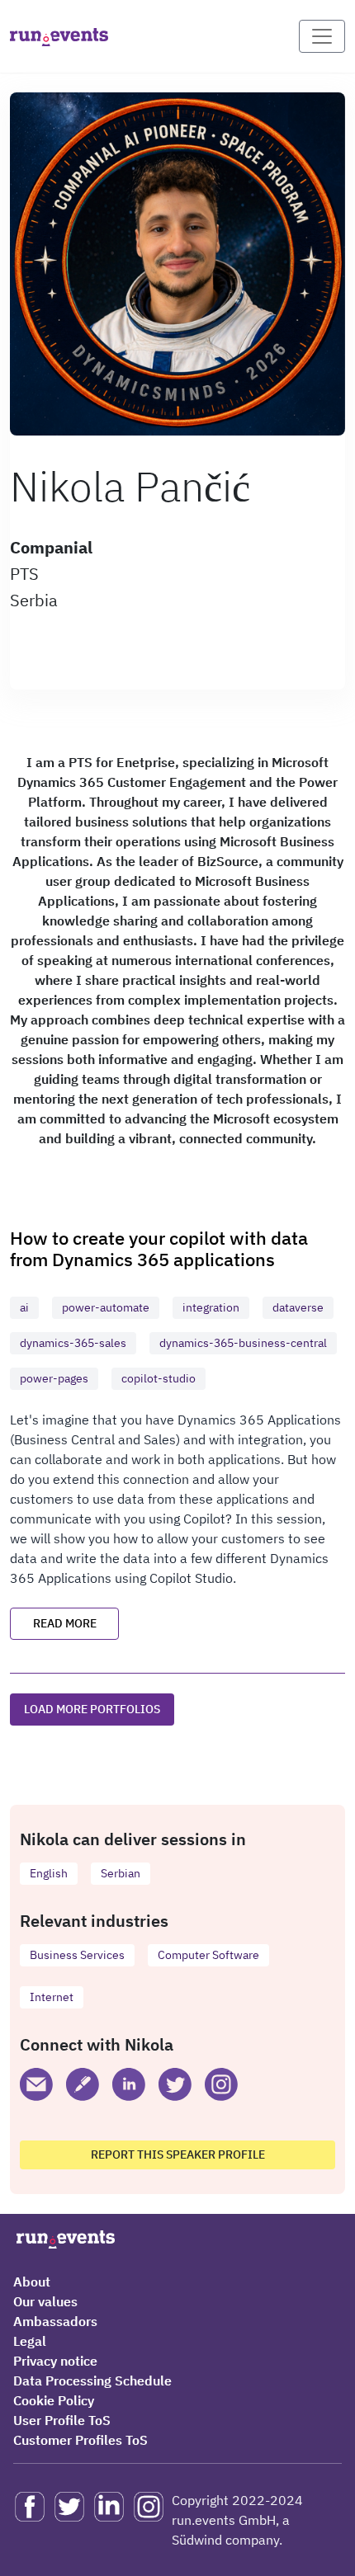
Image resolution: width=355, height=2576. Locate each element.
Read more (65, 1623)
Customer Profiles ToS (80, 2440)
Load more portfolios (92, 1709)
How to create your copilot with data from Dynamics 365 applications (159, 1248)
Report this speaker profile (178, 2155)
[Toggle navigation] (322, 36)
